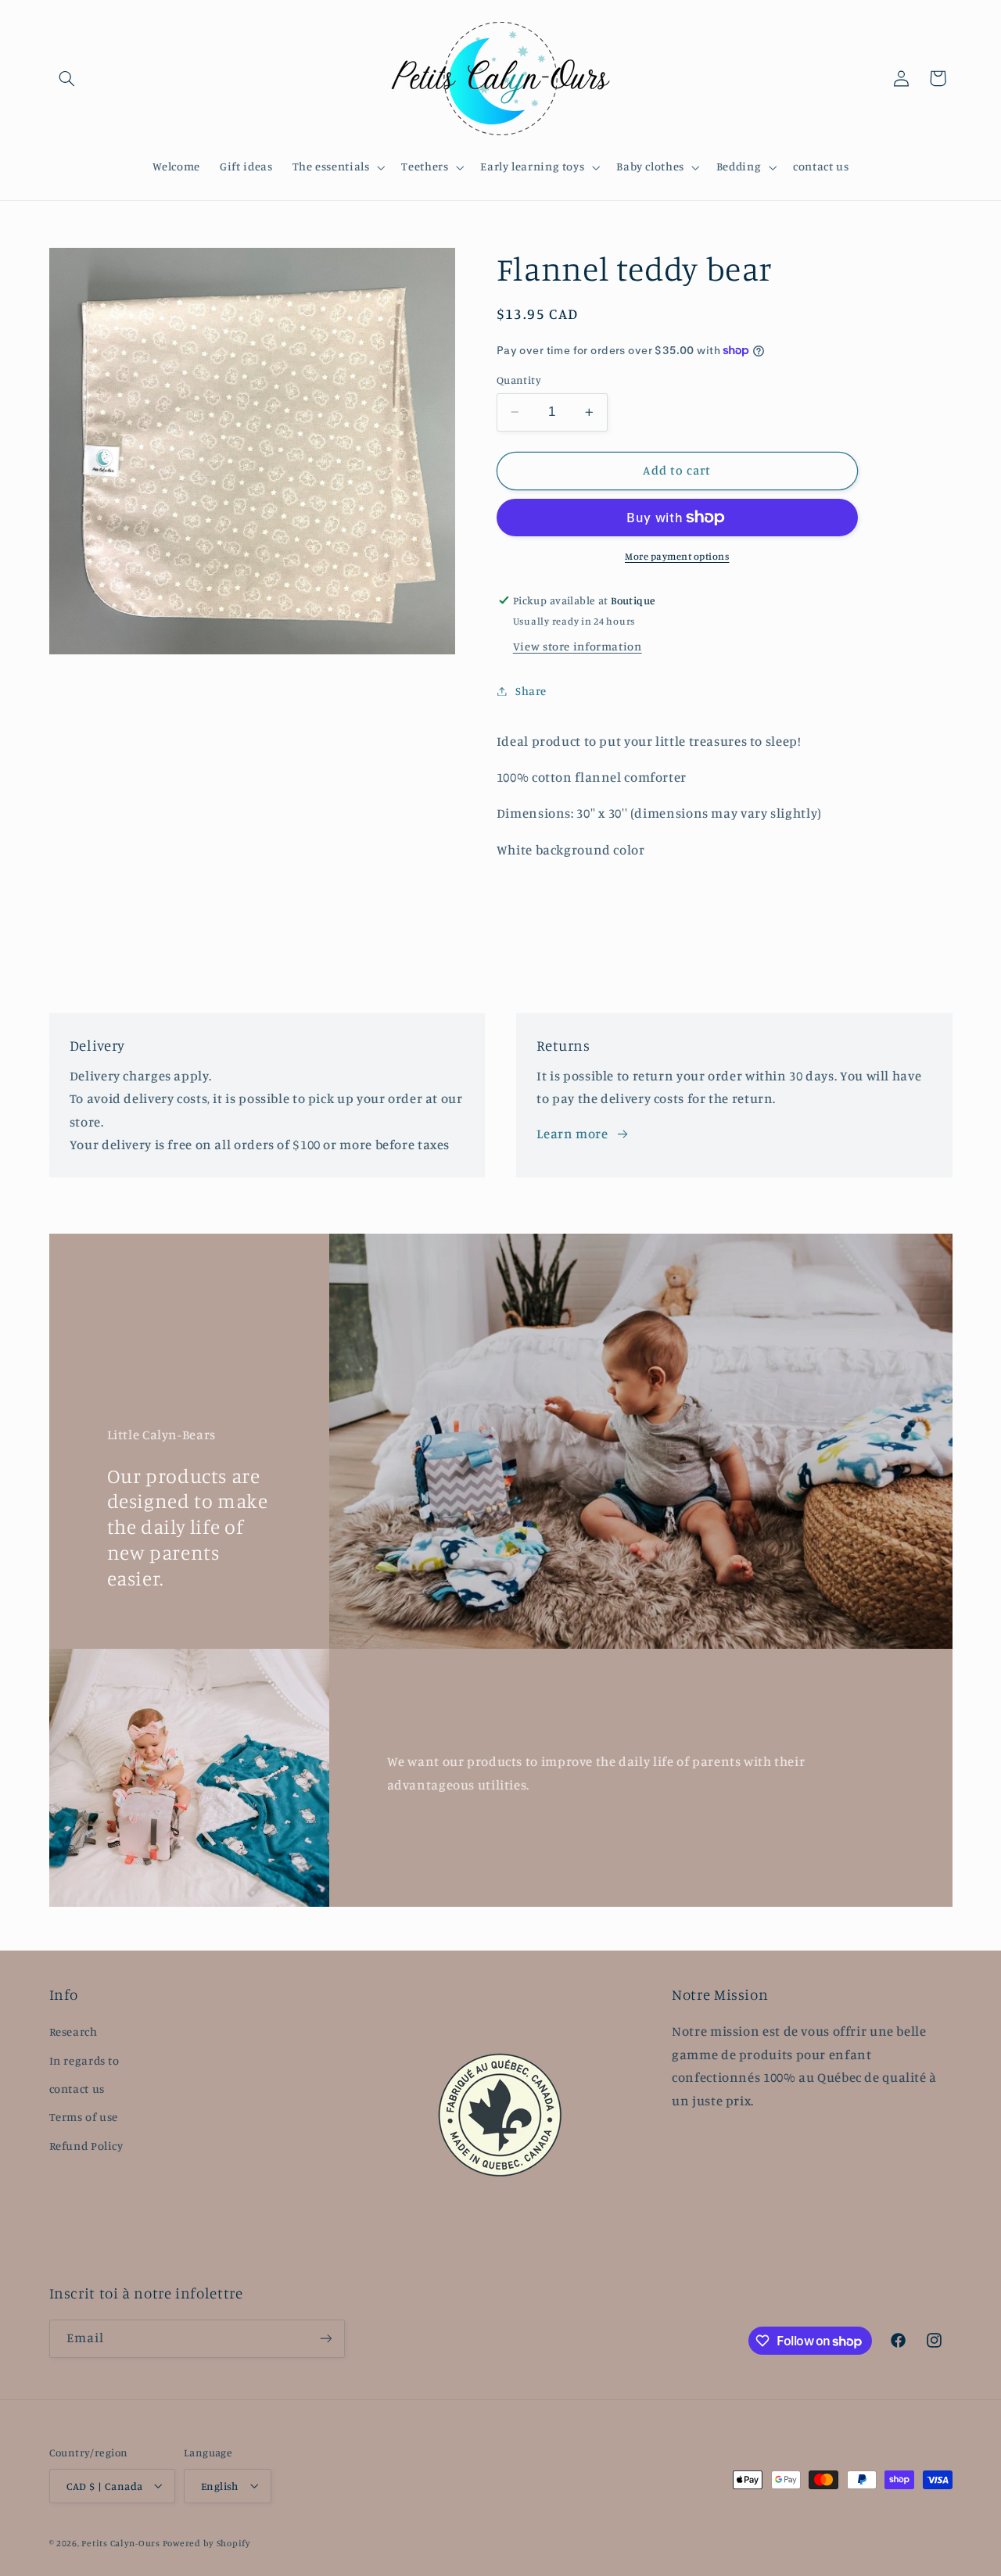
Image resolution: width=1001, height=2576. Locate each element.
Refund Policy (86, 2146)
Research (74, 2031)
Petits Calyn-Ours (121, 2542)
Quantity (519, 380)
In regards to (84, 2060)
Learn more (572, 1134)
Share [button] (531, 691)
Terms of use (84, 2117)
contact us (77, 2089)
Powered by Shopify (207, 2542)
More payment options (677, 556)
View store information (578, 646)
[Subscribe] (325, 2339)
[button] (67, 78)
